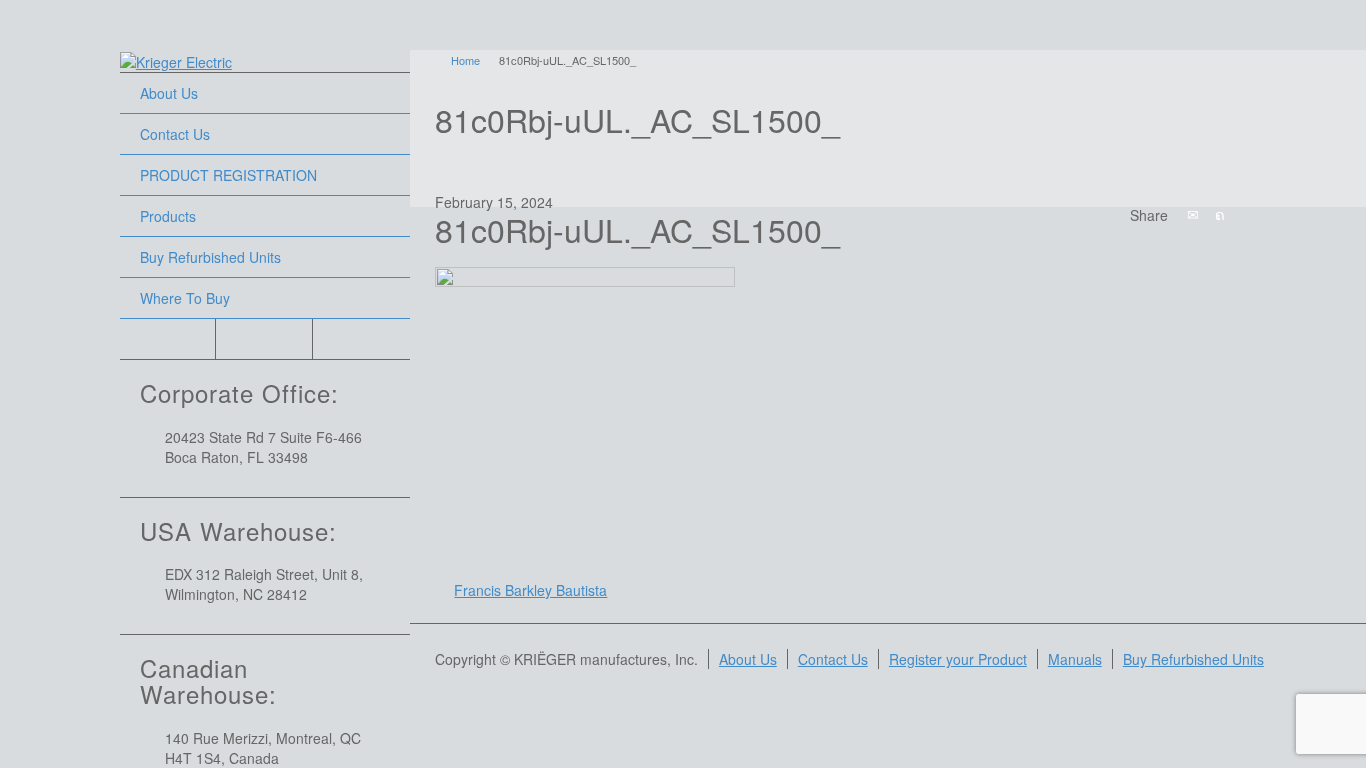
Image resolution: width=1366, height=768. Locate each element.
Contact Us (175, 134)
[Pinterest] (1275, 214)
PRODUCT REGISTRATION (228, 175)
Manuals (1075, 659)
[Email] (1194, 214)
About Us (169, 93)
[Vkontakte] (1329, 214)
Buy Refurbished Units (210, 257)
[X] (1221, 214)
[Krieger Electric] (176, 60)
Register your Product (958, 659)
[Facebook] (1248, 214)
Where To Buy (185, 298)
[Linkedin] (1302, 214)
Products (168, 216)
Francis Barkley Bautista (530, 590)
